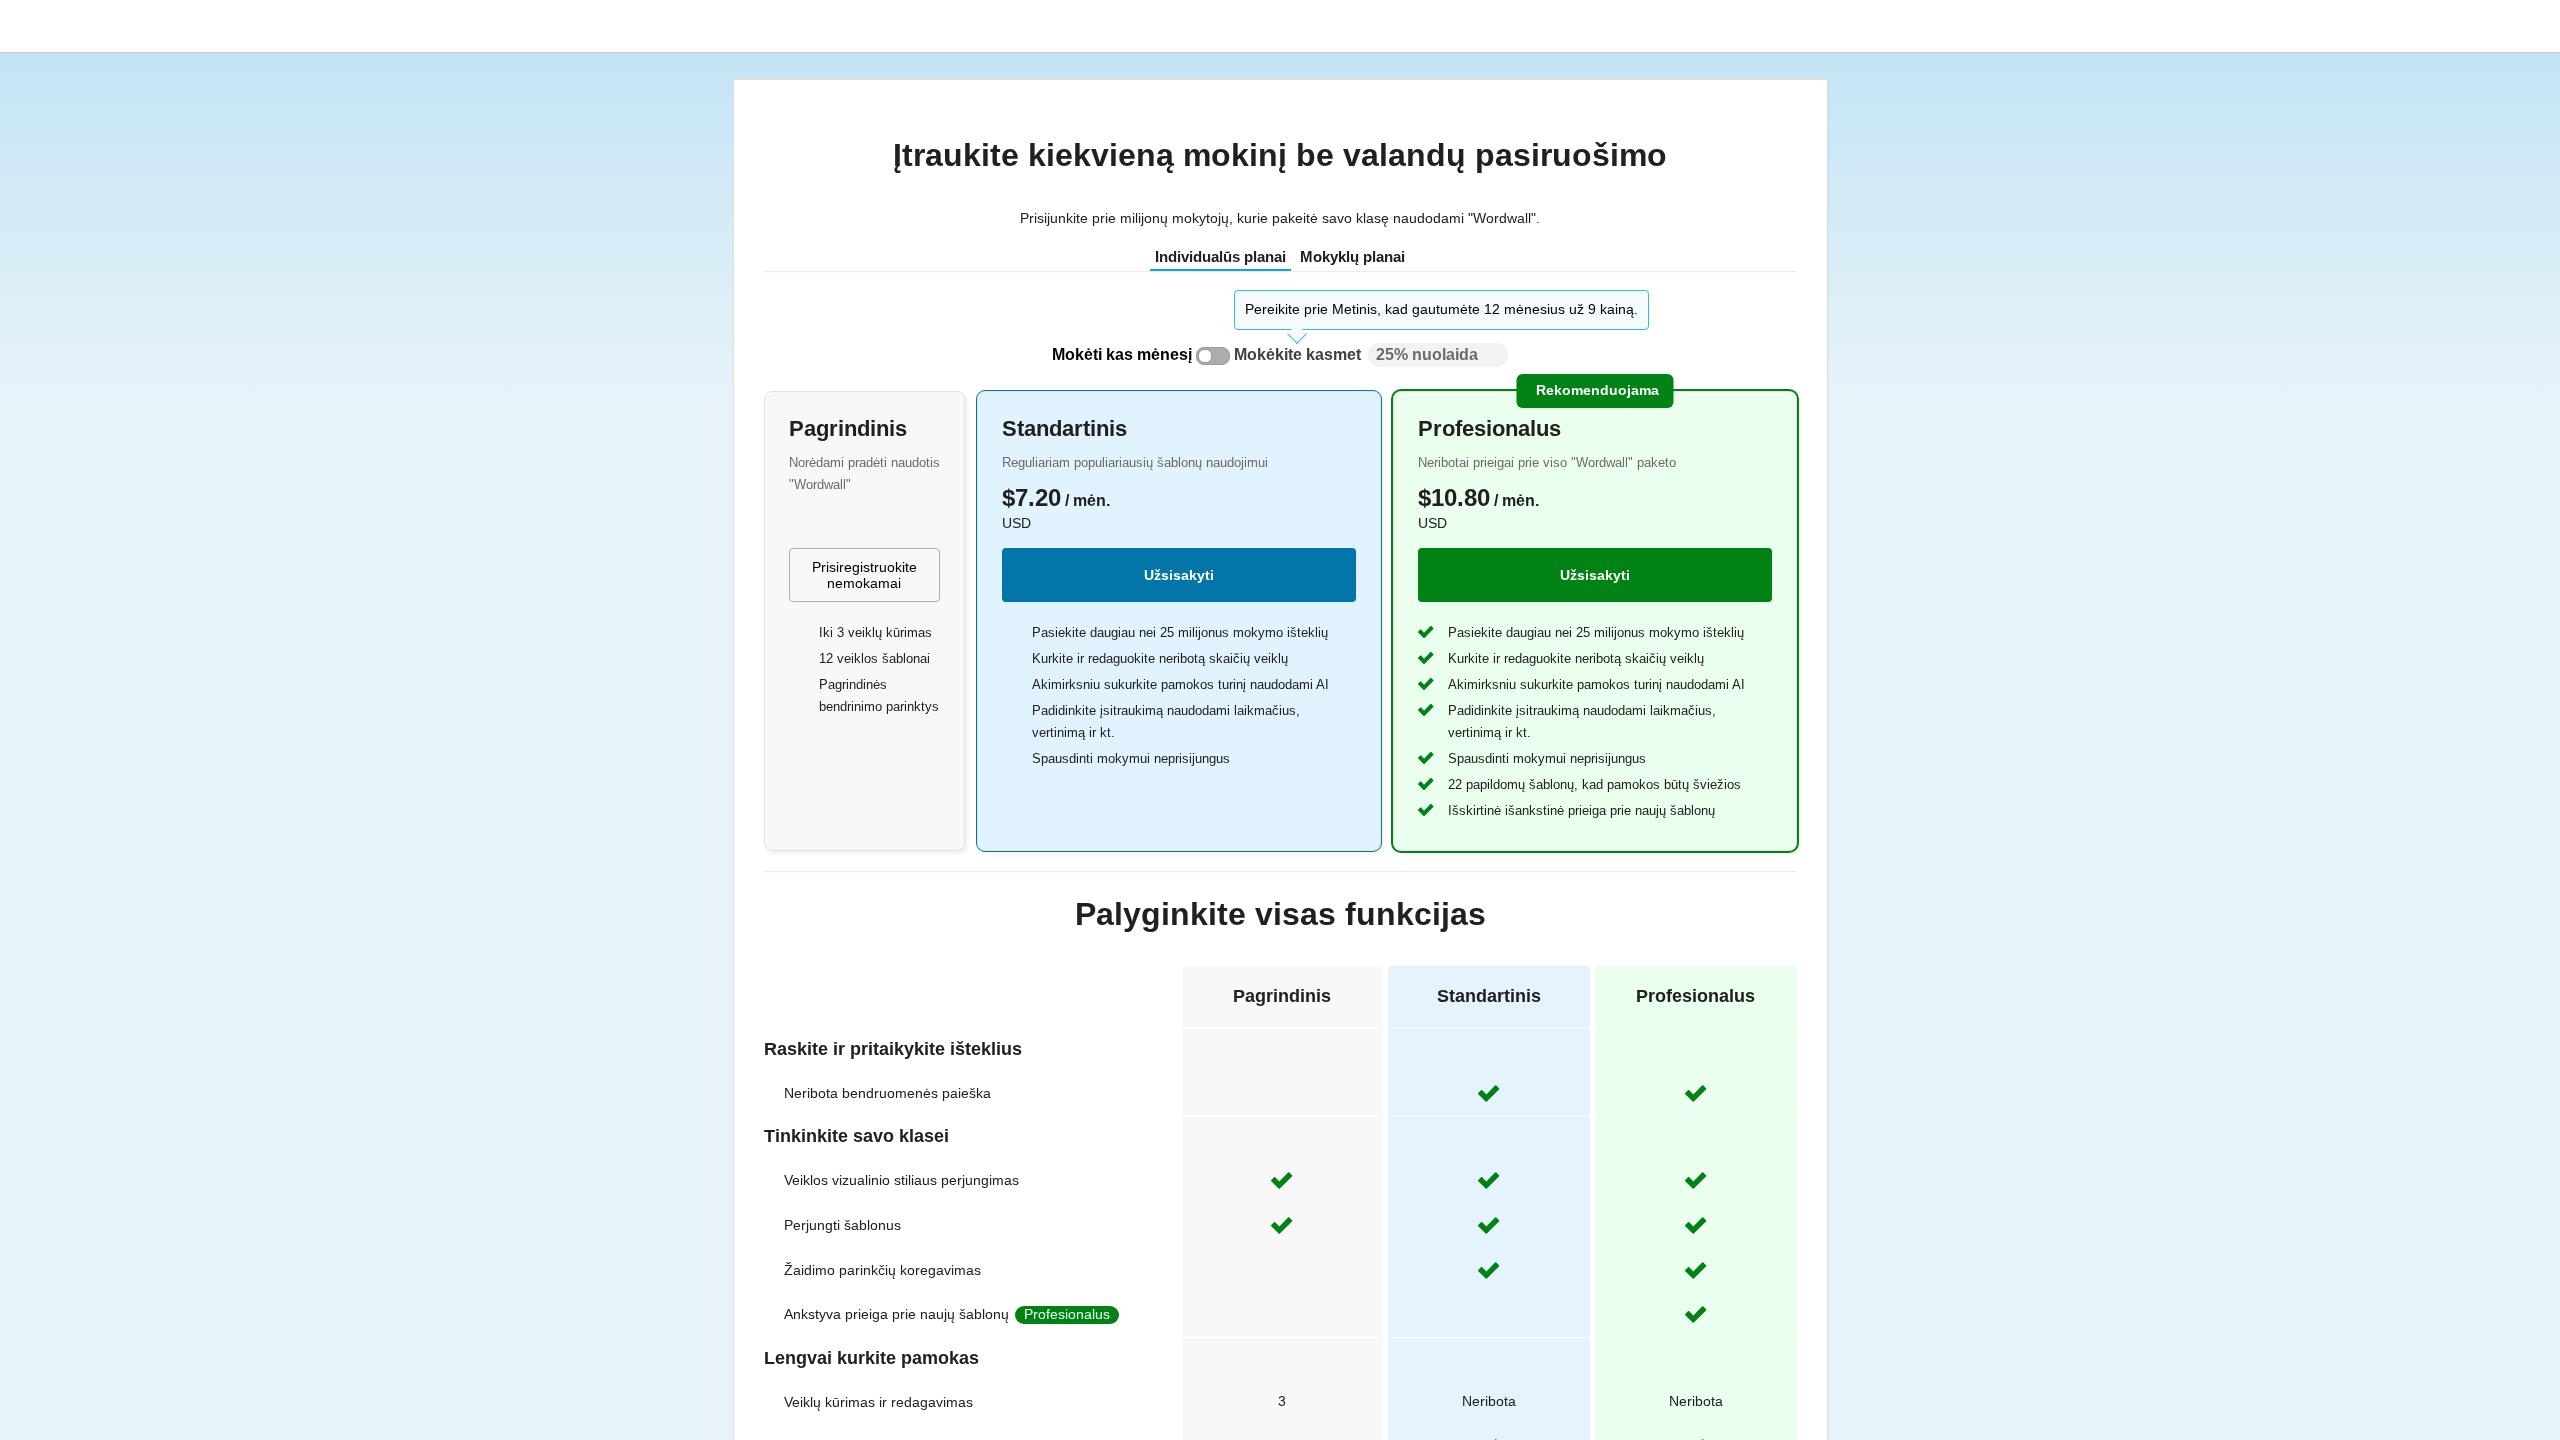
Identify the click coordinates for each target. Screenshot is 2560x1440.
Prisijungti (2257, 26)
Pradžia (1854, 26)
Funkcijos (1928, 26)
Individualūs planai (1220, 256)
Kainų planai (2017, 26)
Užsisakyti (1179, 575)
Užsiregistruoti (2373, 26)
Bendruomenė (2136, 26)
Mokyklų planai (1352, 256)
